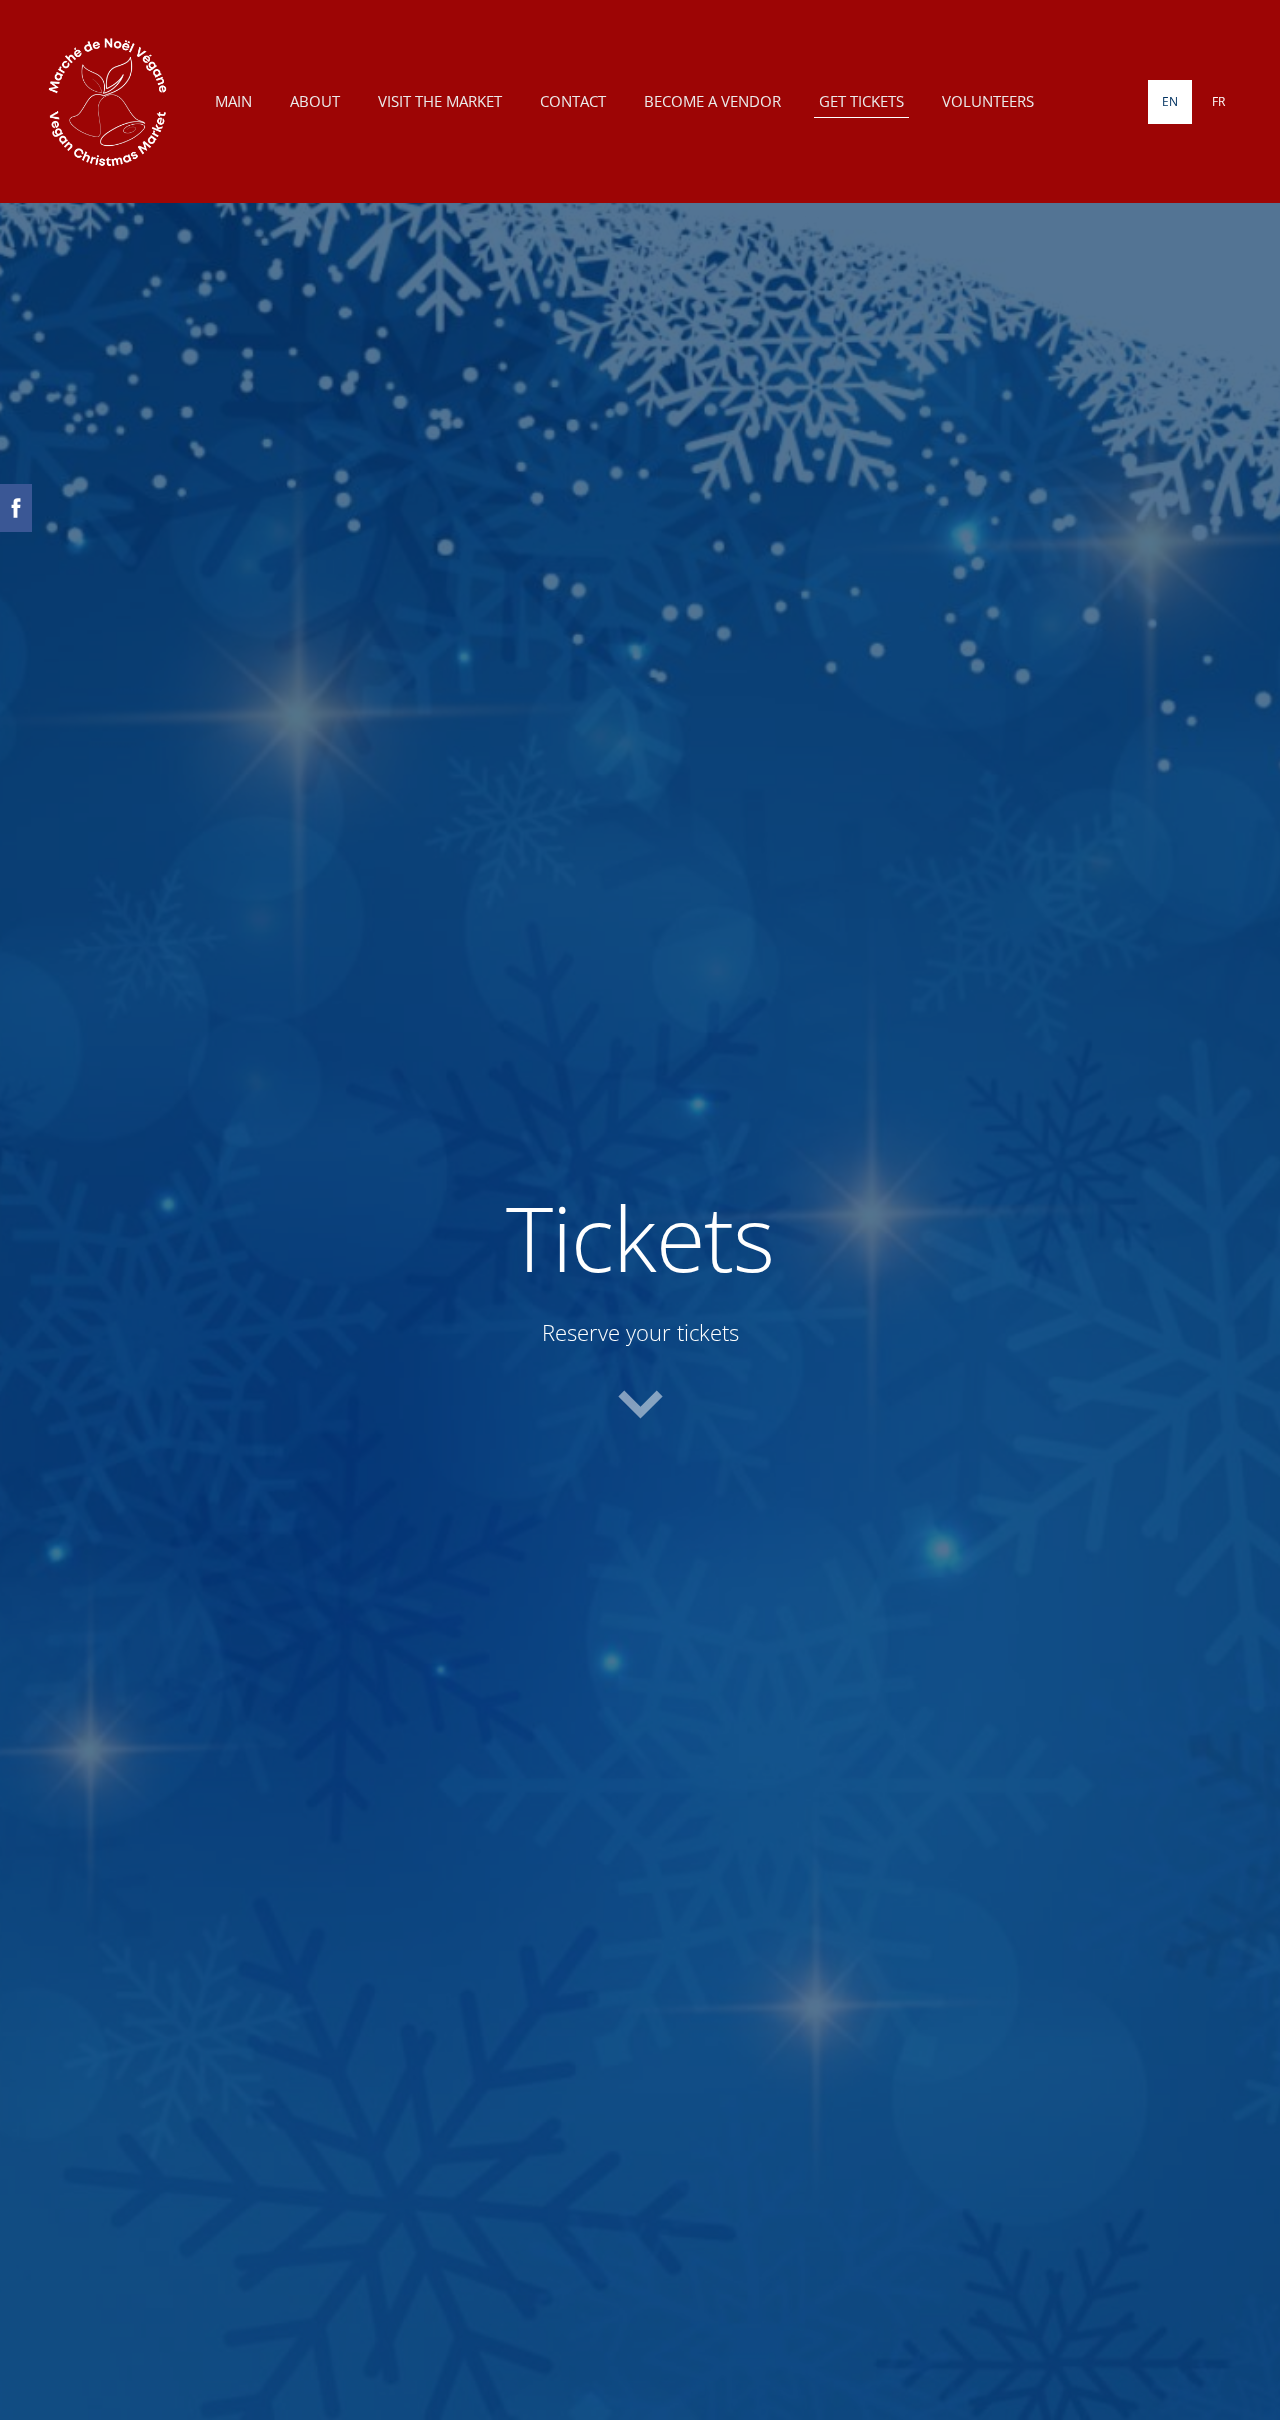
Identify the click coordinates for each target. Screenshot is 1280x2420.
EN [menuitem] (1170, 101)
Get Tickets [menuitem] (861, 101)
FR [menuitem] (1218, 101)
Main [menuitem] (233, 101)
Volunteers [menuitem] (988, 101)
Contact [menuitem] (573, 101)
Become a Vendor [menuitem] (712, 101)
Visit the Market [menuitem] (440, 101)
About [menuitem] (315, 101)
